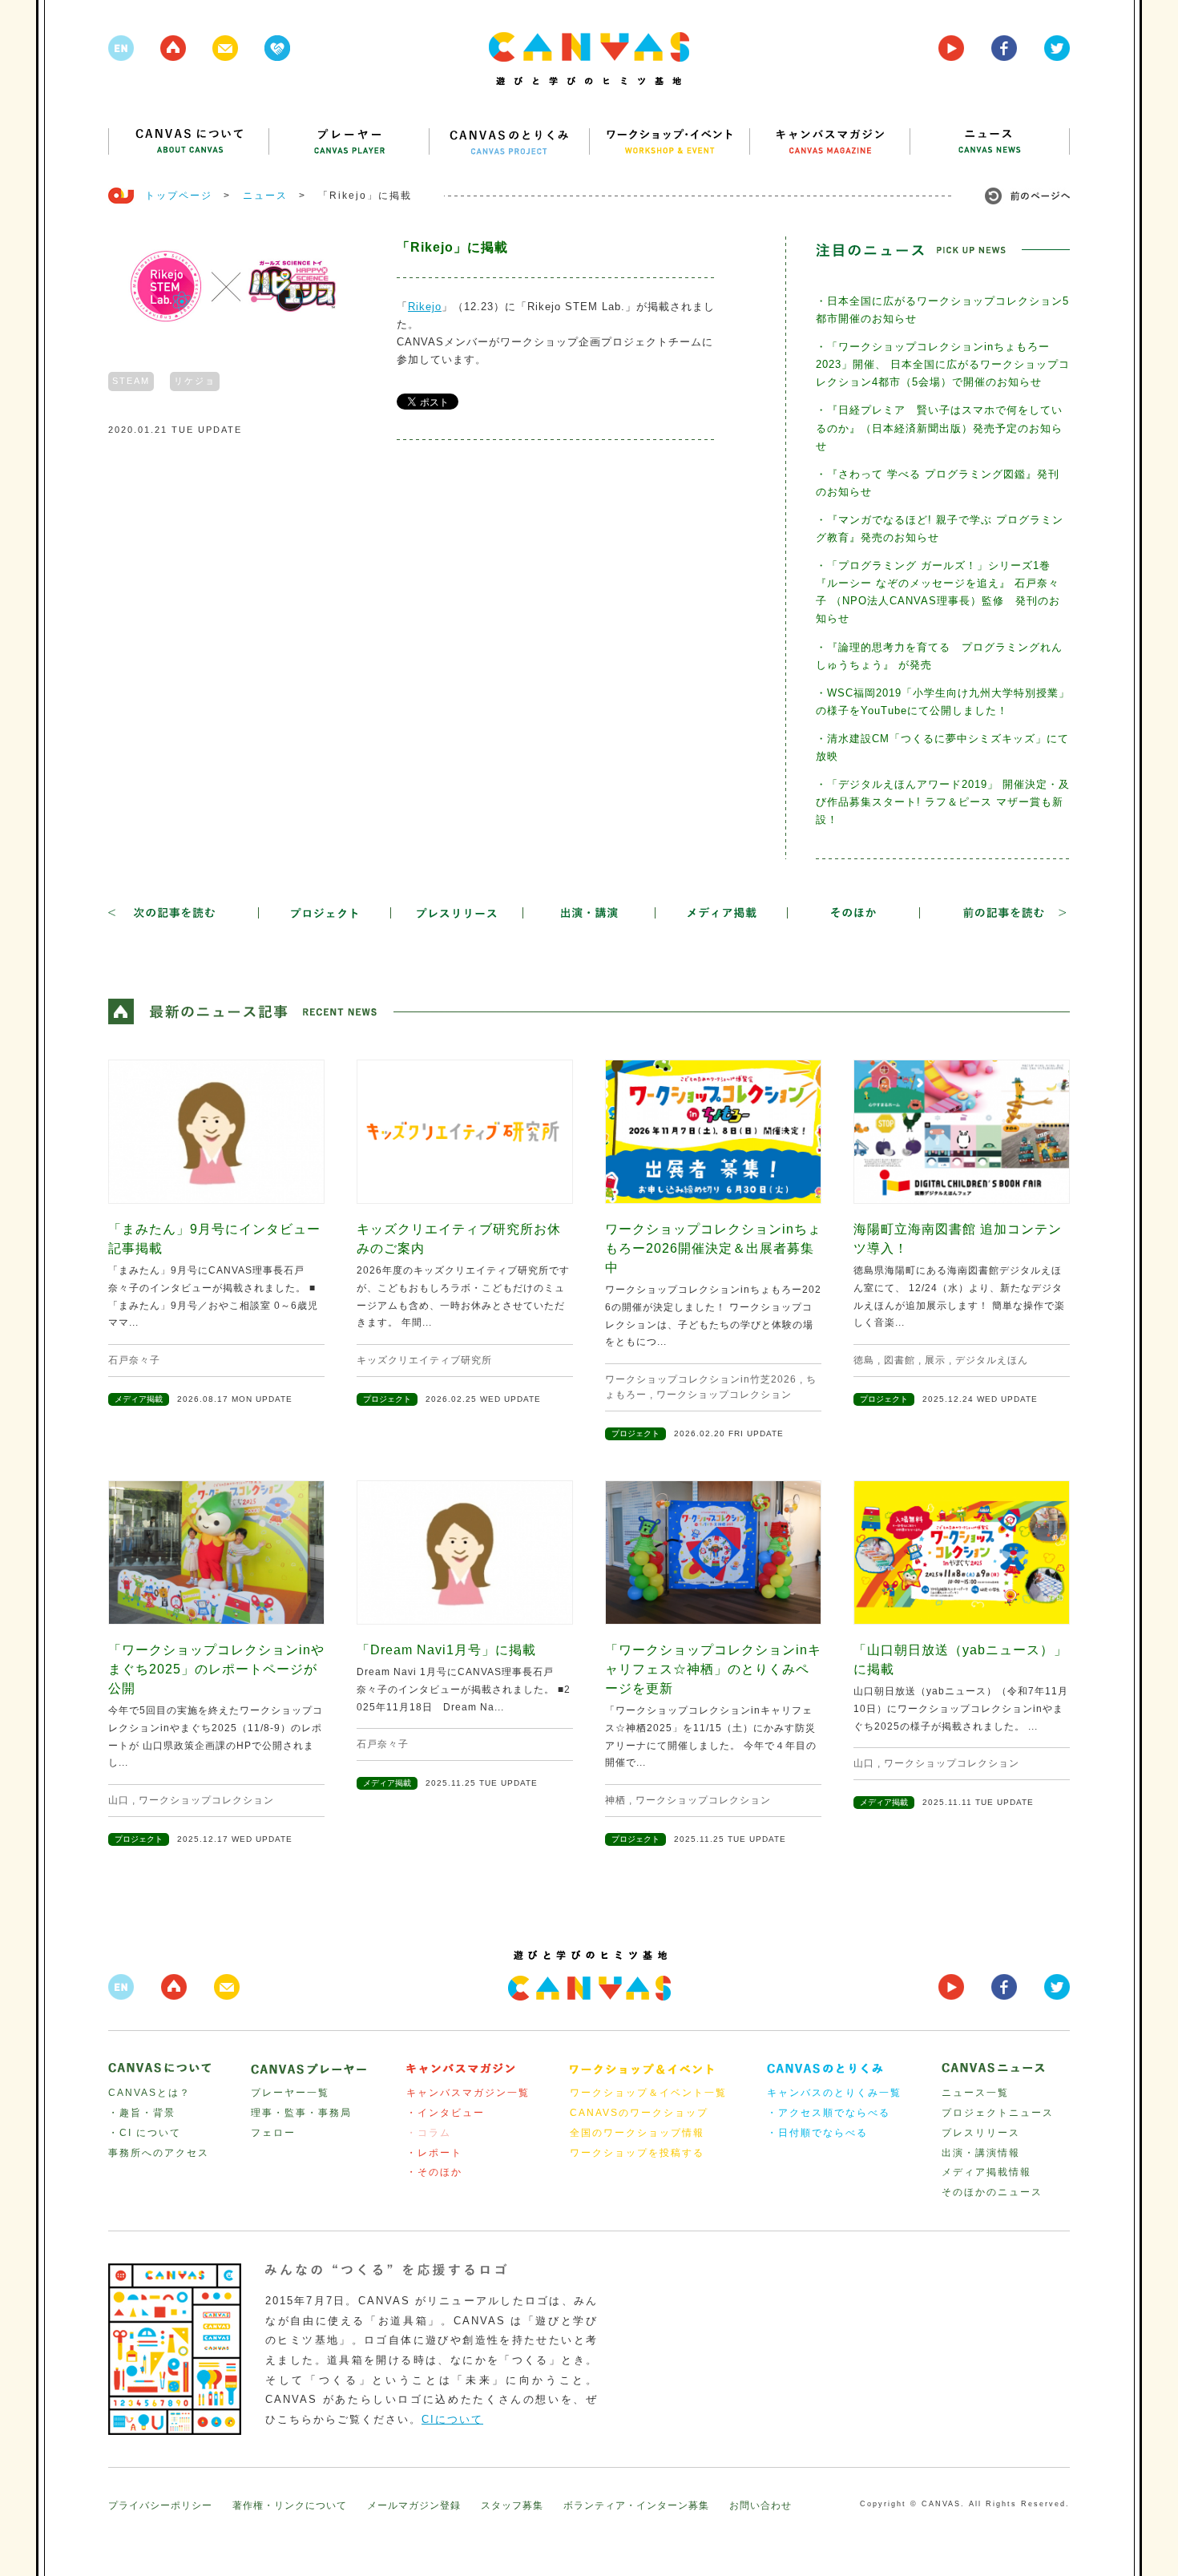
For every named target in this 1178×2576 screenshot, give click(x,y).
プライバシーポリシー (160, 2505)
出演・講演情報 (981, 2153)
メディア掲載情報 (986, 2172)
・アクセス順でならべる (829, 2113)
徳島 (864, 1360)
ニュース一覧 (975, 2093)
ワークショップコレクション (724, 1395)
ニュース (265, 196)
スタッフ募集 (512, 2505)
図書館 (900, 1360)
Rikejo (425, 307)
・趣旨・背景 (142, 2113)
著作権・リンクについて (290, 2505)
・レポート (434, 2153)
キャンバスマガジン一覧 (468, 2093)
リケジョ (195, 381)
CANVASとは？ (149, 2093)
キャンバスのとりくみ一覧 (834, 2093)
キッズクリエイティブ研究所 (424, 1360)
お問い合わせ (760, 2505)
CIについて (452, 2419)
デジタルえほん (992, 1360)
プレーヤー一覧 (290, 2093)
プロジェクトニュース (998, 2113)
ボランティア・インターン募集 (636, 2505)
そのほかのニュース (992, 2192)
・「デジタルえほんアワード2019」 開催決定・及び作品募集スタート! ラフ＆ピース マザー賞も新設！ (943, 802)
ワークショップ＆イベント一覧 (648, 2093)
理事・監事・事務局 (301, 2113)
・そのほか (434, 2172)
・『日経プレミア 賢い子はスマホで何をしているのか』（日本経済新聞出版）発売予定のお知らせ (939, 428)
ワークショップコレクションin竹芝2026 (701, 1379)
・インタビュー (446, 2113)
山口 (119, 1800)
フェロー (273, 2133)
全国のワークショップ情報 (637, 2133)
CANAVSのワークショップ (639, 2113)
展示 (935, 1360)
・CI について (145, 2133)
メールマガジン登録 (414, 2505)
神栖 (615, 1800)
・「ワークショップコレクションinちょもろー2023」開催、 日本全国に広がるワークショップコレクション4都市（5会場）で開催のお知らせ (943, 364)
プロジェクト (387, 1399)
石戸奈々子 (134, 1360)
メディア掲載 (139, 1399)
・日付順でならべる (817, 2133)
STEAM (131, 381)
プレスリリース (981, 2133)
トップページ (179, 196)
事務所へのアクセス (159, 2153)
